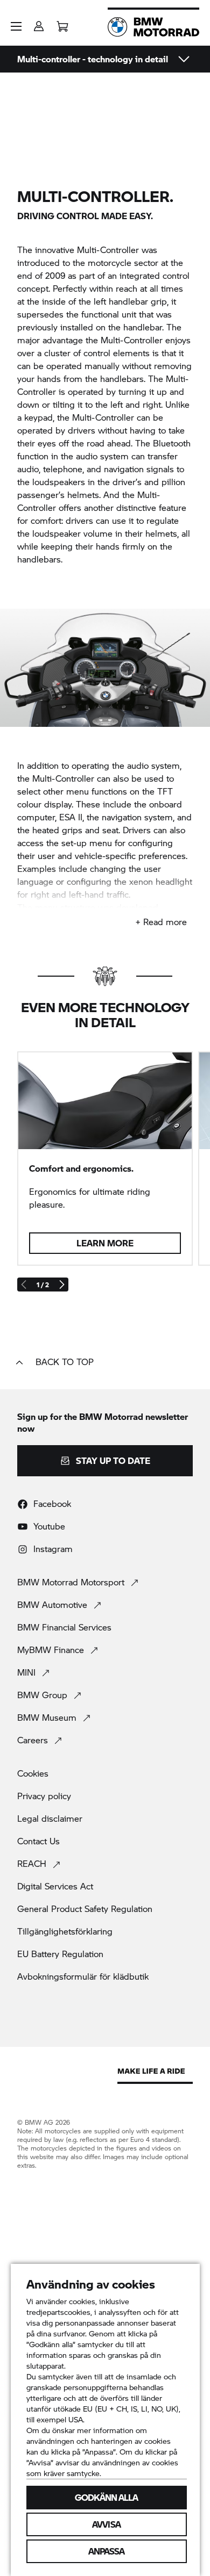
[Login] (39, 23)
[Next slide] (61, 1285)
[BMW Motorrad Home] (153, 27)
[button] (16, 26)
